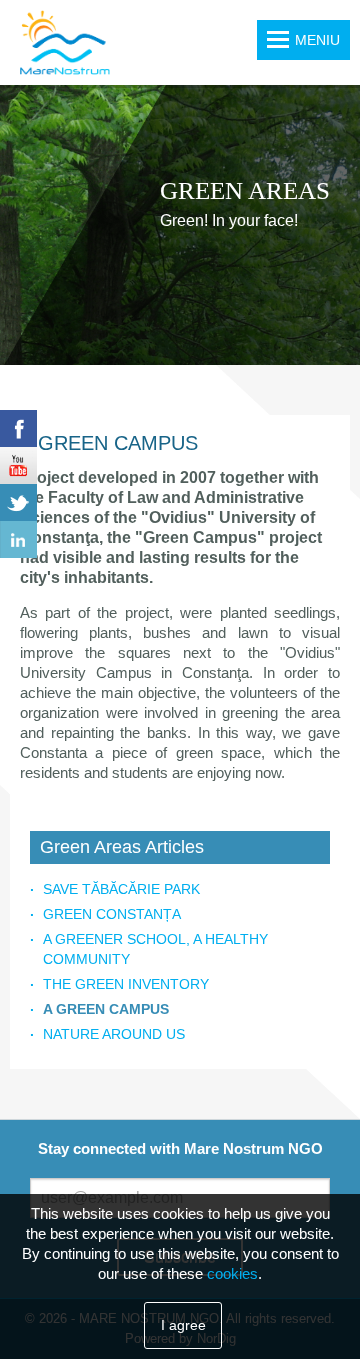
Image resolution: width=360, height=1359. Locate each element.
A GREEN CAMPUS (106, 1009)
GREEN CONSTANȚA (112, 914)
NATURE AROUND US (114, 1034)
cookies (232, 1273)
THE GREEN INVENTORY (126, 984)
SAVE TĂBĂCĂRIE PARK (121, 889)
